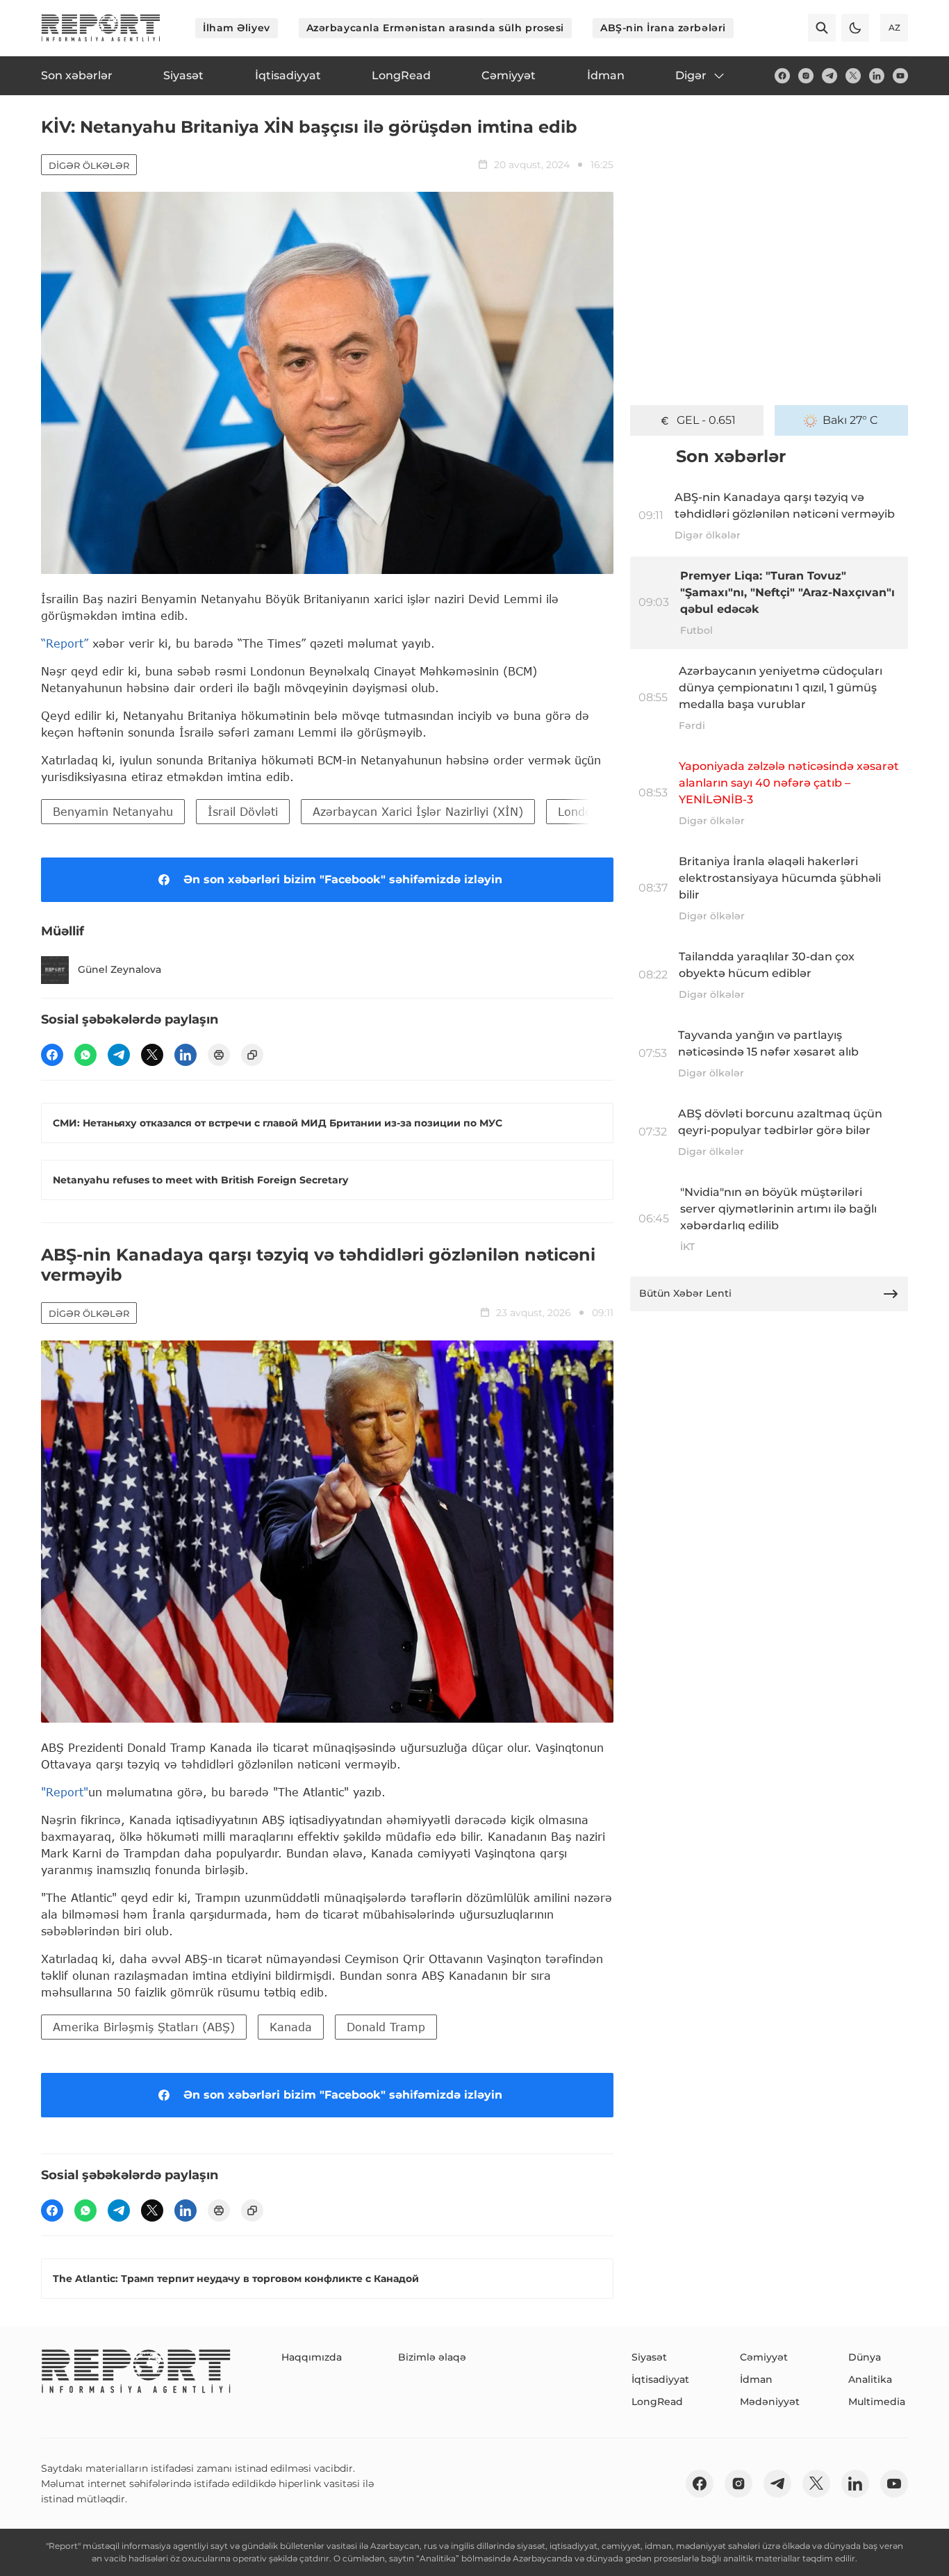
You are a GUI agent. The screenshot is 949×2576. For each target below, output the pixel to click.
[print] (219, 1055)
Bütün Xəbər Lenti (685, 1293)
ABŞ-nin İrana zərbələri (663, 28)
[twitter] (853, 76)
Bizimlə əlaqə (432, 2357)
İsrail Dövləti (243, 811)
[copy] (252, 1055)
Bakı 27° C (850, 420)
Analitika (870, 2379)
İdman (756, 2379)
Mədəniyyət (770, 2402)
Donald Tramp (386, 2027)
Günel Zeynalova (119, 969)
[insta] (806, 76)
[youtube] (900, 76)
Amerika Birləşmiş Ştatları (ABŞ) (144, 2027)
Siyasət (649, 2357)
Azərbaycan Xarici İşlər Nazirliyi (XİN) (418, 811)
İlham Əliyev (237, 28)
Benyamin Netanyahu (113, 811)
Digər (691, 75)
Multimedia (877, 2402)
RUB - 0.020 (706, 420)
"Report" (65, 1792)
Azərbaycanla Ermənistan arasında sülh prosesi (435, 28)
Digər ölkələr (89, 165)
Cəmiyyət (764, 2357)
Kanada (291, 2027)
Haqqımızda (312, 2357)
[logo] (101, 28)
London (578, 811)
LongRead (657, 2402)
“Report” (65, 643)
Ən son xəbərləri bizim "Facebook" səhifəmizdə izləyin (343, 879)
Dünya (865, 2357)
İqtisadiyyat (660, 2379)
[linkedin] (877, 76)
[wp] (85, 1055)
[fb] (782, 76)
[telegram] (830, 76)
